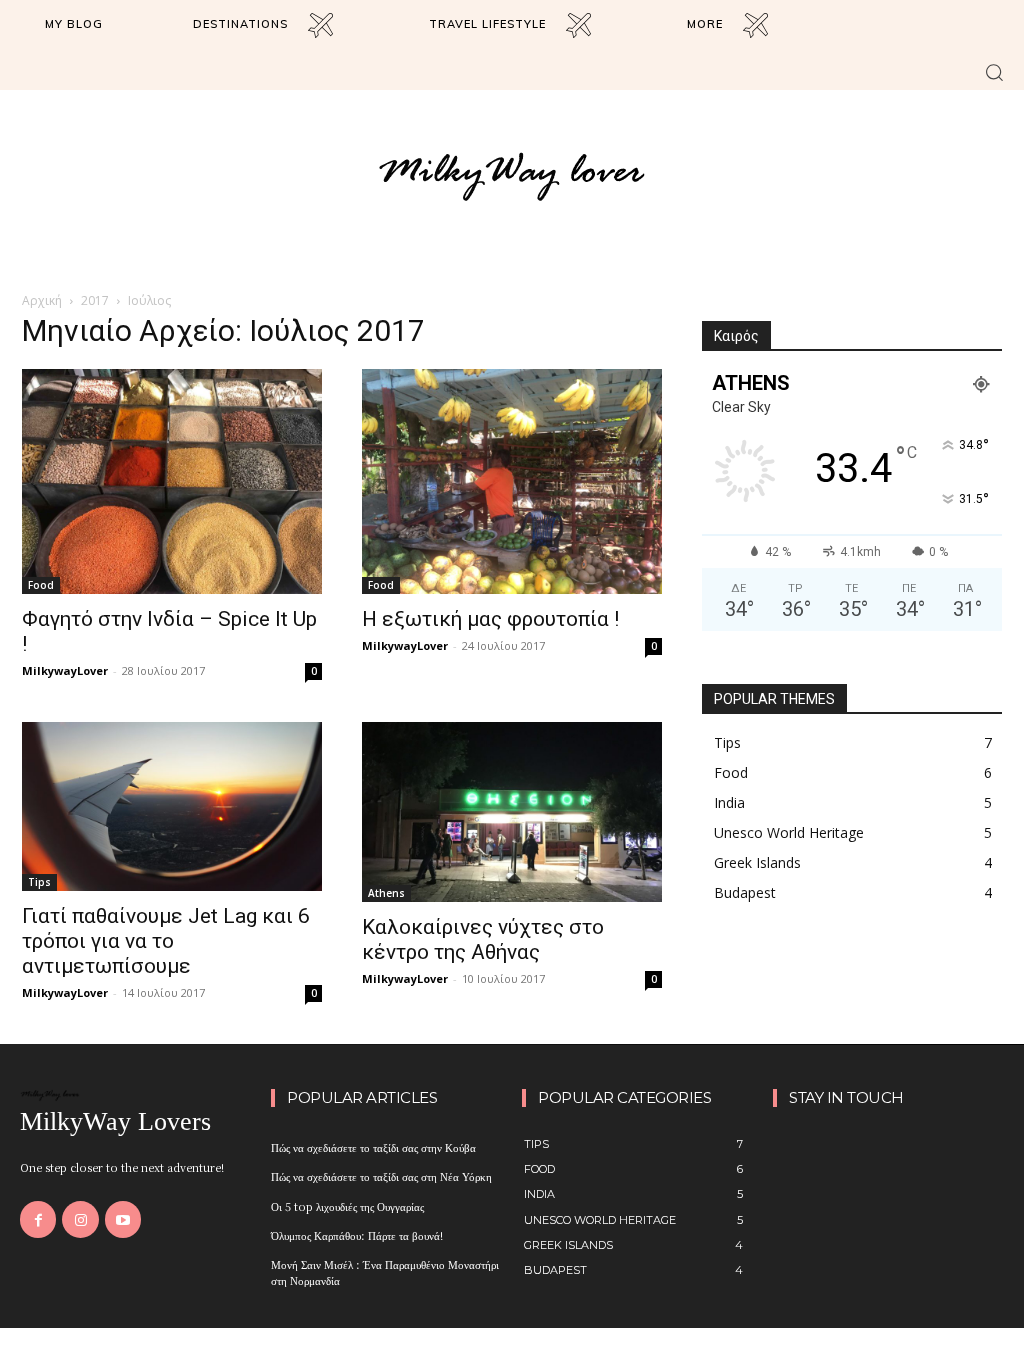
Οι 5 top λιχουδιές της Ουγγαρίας (347, 1206)
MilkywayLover (65, 670)
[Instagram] (80, 1219)
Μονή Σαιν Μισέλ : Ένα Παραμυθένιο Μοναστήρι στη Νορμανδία (385, 1271)
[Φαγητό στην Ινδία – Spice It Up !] (172, 481)
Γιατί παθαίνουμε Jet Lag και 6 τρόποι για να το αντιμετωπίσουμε (166, 941)
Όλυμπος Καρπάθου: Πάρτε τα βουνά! (357, 1235)
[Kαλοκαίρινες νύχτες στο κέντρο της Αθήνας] (512, 812)
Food (41, 585)
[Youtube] (123, 1219)
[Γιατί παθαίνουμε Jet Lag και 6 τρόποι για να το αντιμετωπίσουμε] (172, 806)
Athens (386, 893)
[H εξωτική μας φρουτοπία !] (512, 481)
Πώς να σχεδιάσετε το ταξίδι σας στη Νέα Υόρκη (381, 1176)
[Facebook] (38, 1219)
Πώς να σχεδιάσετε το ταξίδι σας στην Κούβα (373, 1147)
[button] (994, 72)
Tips (39, 882)
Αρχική (42, 300)
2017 (95, 300)
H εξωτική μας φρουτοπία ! (490, 619)
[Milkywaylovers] (512, 175)
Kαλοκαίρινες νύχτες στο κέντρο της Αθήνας (483, 939)
